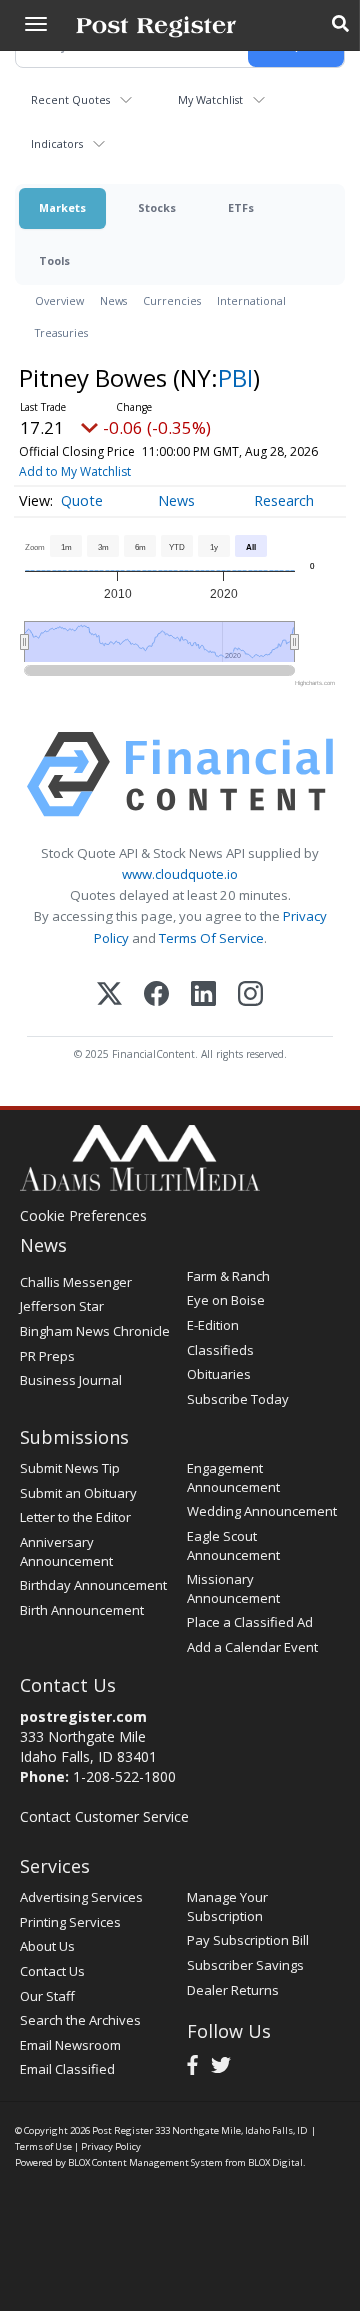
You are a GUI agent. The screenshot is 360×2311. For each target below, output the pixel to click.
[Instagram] (250, 995)
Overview (59, 300)
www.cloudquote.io (180, 874)
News (113, 300)
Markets (62, 207)
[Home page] (156, 25)
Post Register (122, 2130)
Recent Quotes (70, 99)
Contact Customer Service (104, 1816)
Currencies (172, 300)
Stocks (157, 207)
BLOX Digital (275, 2162)
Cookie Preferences (83, 1215)
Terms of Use (43, 2146)
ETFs (241, 207)
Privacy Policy (111, 2146)
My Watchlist (210, 99)
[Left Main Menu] (36, 24)
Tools (54, 260)
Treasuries (61, 332)
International (251, 300)
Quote (82, 500)
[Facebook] (156, 995)
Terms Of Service (211, 938)
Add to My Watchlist (75, 471)
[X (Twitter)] (109, 995)
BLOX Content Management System (145, 2162)
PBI (235, 377)
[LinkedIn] (203, 995)
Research (284, 500)
